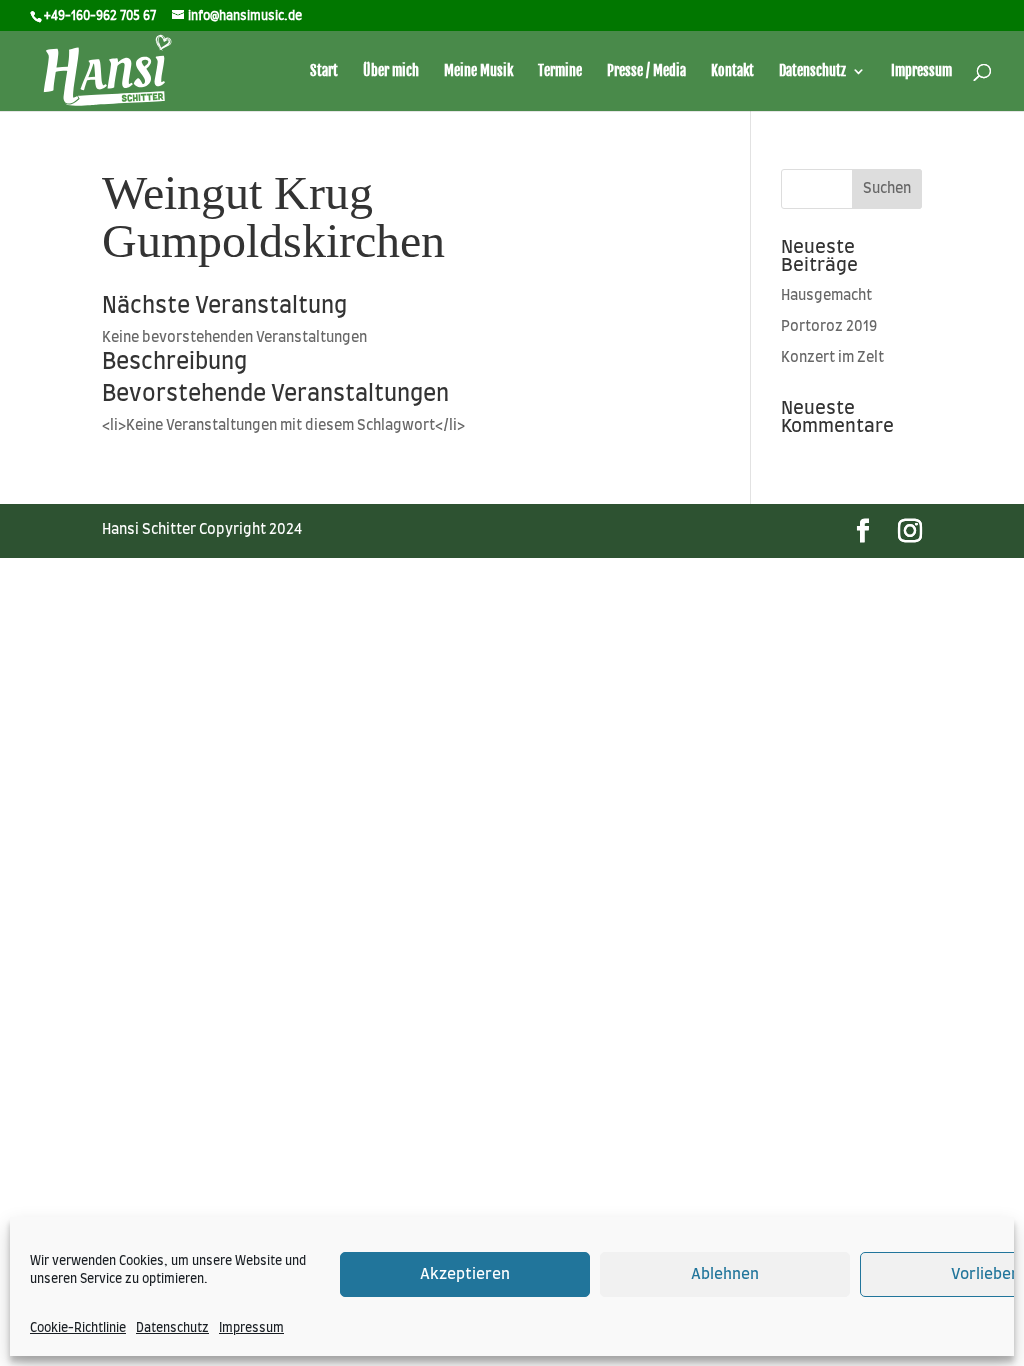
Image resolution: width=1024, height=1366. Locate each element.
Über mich (391, 71)
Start (324, 71)
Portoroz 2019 (829, 327)
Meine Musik (478, 71)
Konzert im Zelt (832, 358)
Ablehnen (725, 1274)
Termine (560, 71)
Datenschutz (172, 1328)
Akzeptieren (465, 1274)
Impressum (251, 1328)
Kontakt (732, 71)
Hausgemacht (826, 296)
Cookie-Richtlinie (78, 1328)
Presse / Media (646, 71)
